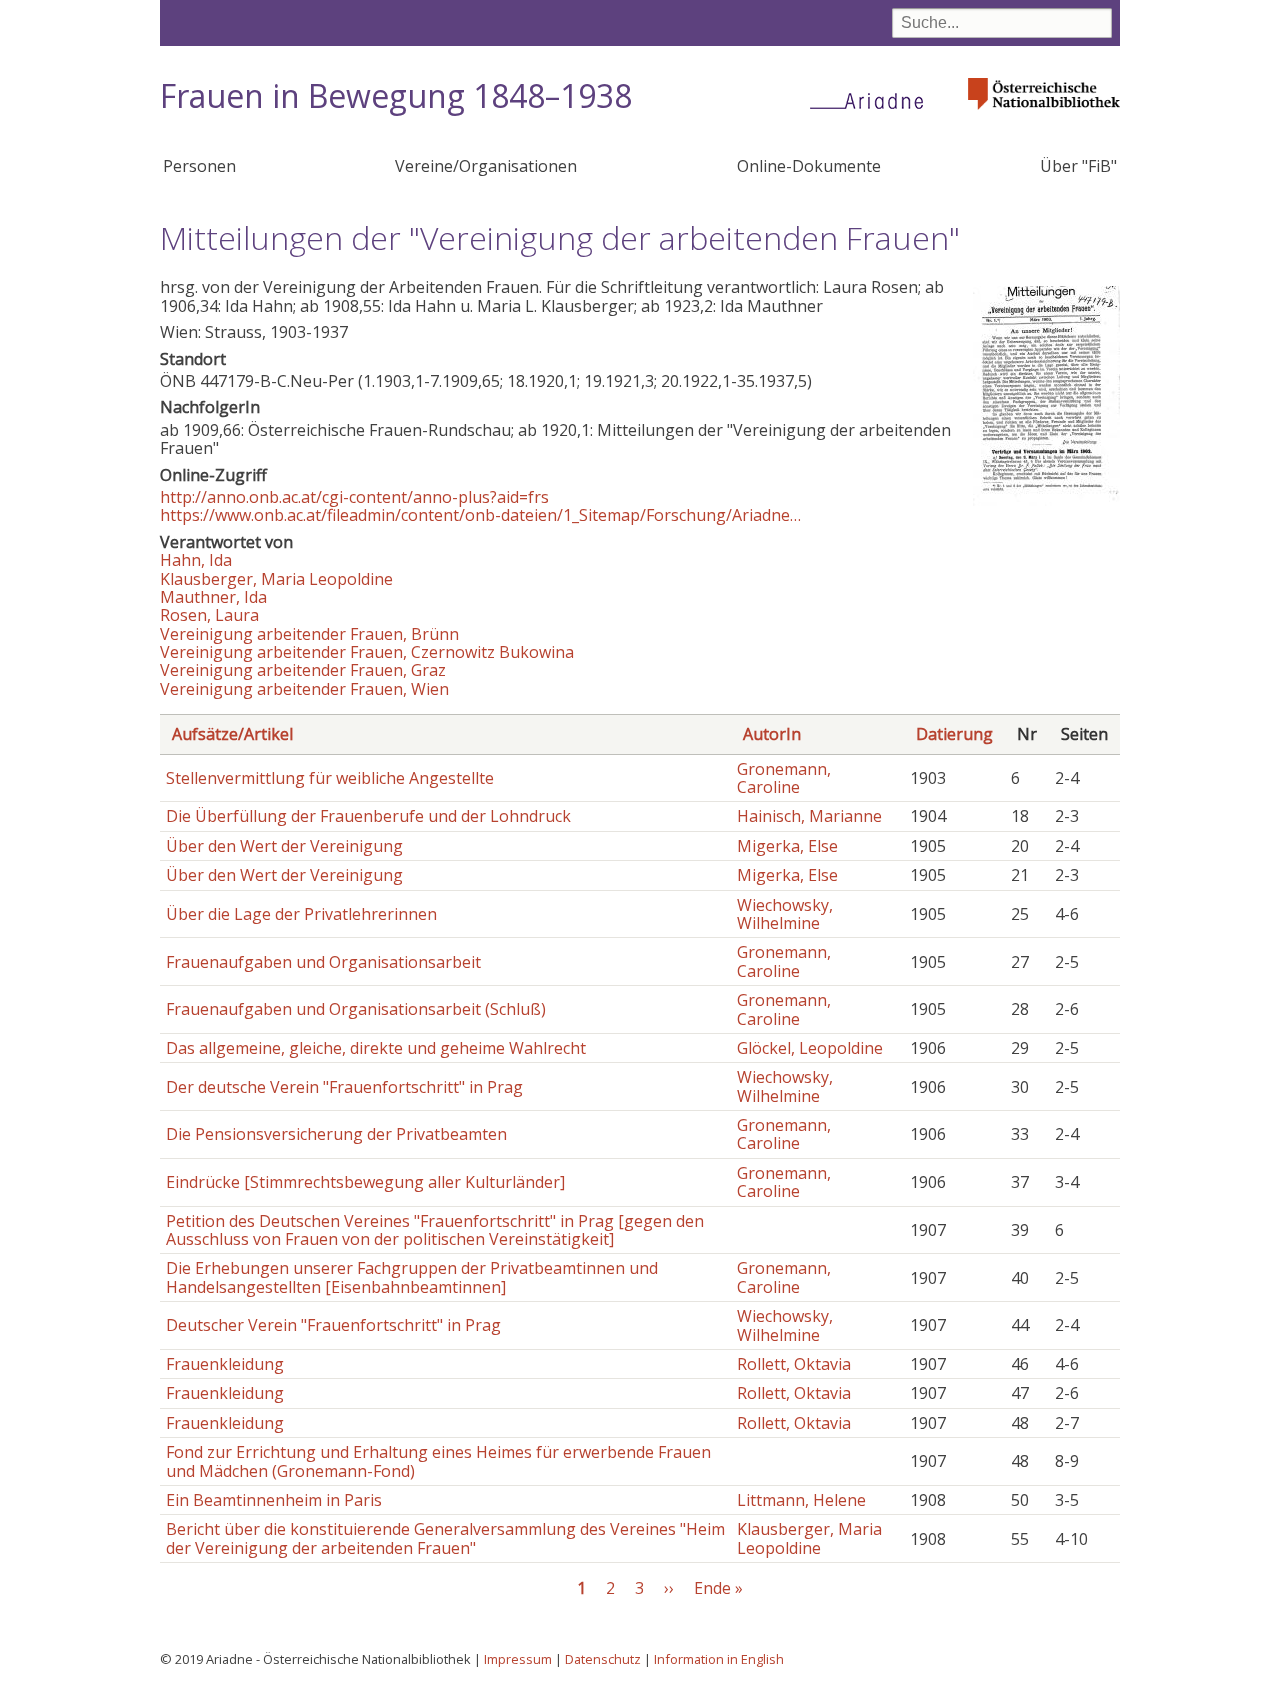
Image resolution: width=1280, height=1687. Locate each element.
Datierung (954, 734)
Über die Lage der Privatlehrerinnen (301, 914)
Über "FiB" (1078, 166)
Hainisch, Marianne (809, 816)
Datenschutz (603, 1659)
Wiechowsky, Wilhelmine (785, 914)
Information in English (719, 1659)
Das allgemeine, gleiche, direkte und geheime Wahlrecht (376, 1048)
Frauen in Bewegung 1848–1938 (396, 95)
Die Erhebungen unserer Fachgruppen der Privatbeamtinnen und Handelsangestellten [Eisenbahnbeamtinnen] (412, 1277)
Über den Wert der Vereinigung (284, 846)
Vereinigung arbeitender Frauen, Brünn (309, 634)
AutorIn (772, 734)
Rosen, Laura (209, 615)
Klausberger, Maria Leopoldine (276, 579)
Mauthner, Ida (213, 597)
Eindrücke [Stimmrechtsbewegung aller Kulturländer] (365, 1182)
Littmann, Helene (801, 1500)
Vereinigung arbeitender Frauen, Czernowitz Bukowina (367, 652)
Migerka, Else (787, 846)
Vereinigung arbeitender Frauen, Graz (303, 670)
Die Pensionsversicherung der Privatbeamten (336, 1134)
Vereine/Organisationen (486, 166)
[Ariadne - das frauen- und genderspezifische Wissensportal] (873, 100)
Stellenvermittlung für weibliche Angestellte (330, 778)
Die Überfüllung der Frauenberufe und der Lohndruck (368, 816)
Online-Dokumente (809, 166)
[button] (1046, 500)
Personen (199, 166)
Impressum (518, 1659)
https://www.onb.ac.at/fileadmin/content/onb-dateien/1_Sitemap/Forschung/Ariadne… (480, 515)
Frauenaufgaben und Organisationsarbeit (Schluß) (356, 1009)
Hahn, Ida (196, 560)
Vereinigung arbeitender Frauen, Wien (304, 689)
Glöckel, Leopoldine (810, 1048)
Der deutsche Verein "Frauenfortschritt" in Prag (344, 1087)
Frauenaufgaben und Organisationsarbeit (323, 962)
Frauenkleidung (225, 1364)
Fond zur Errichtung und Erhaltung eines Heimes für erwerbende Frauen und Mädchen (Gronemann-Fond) (438, 1461)
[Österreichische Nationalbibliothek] (1044, 115)
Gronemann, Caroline (784, 778)
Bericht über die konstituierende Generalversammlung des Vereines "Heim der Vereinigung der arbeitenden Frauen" (445, 1538)
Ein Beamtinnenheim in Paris (274, 1500)
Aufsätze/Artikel (232, 734)
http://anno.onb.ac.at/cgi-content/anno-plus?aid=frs (354, 497)
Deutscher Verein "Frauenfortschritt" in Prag (333, 1325)
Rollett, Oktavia (794, 1364)
